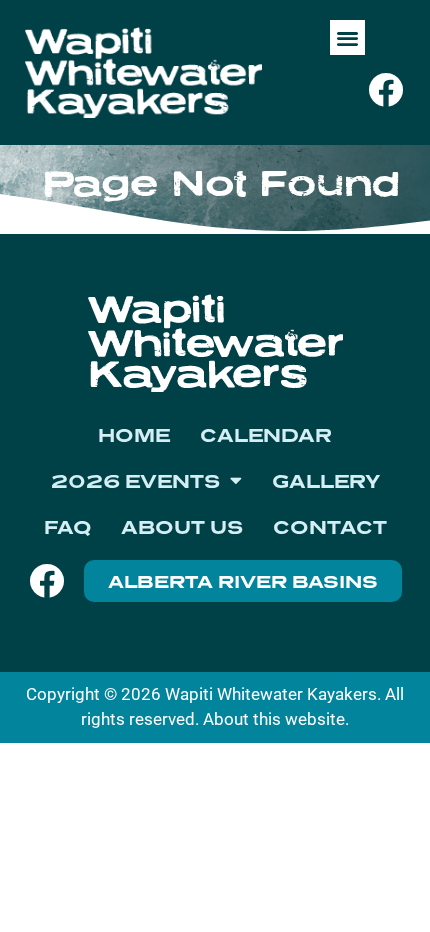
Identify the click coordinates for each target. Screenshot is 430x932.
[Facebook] (385, 90)
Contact (330, 527)
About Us (182, 527)
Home (134, 435)
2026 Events (135, 481)
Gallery (326, 481)
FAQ (67, 527)
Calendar (266, 435)
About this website (274, 719)
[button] (347, 37)
